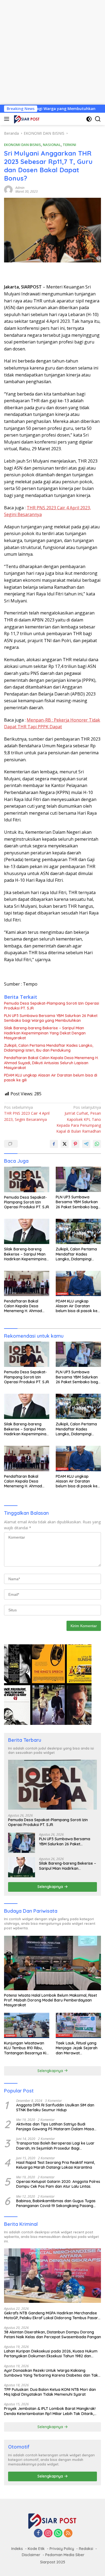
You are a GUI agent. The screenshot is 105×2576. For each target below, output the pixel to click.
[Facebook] (38, 2533)
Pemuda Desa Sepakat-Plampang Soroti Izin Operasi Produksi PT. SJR (52, 1006)
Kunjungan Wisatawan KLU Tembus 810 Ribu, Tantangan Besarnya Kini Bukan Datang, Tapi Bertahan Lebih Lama (27, 2048)
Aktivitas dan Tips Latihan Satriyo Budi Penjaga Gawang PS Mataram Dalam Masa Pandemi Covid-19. (55, 2127)
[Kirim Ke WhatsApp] (97, 1144)
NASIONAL (52, 145)
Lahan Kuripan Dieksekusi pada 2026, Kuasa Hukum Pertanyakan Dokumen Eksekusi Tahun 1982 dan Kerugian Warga (51, 2354)
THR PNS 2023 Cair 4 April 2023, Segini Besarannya (27, 1113)
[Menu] (8, 119)
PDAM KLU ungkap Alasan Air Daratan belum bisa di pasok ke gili (51, 1078)
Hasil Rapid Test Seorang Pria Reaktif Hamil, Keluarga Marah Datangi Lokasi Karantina (55, 2165)
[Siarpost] (26, 119)
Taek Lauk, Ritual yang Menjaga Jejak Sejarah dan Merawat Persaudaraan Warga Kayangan (77, 2048)
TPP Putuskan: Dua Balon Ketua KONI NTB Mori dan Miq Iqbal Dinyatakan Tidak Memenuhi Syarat (50, 2392)
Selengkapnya (51, 1887)
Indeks (17, 2549)
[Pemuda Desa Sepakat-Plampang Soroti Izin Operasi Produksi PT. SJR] (27, 1179)
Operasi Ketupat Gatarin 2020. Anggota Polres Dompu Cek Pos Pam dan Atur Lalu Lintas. (58, 2184)
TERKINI (69, 145)
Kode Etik (36, 2549)
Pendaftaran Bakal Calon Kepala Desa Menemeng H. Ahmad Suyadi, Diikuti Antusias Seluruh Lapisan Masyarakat (51, 1063)
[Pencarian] (98, 119)
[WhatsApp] (58, 2533)
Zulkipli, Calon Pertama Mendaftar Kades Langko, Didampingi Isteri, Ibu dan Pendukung (49, 1048)
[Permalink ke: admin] (8, 189)
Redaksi (86, 2549)
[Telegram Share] (86, 1144)
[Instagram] (48, 2533)
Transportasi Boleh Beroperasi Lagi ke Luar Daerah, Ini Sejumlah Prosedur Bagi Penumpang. (55, 2146)
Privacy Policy (62, 2549)
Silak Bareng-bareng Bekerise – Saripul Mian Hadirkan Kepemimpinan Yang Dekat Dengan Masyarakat (45, 1033)
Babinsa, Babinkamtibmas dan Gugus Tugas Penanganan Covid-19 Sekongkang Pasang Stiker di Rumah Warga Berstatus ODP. (56, 2203)
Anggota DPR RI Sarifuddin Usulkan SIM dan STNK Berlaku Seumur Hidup (55, 2107)
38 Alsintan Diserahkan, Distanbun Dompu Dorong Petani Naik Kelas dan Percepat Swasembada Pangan (52, 2334)
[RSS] (68, 2533)
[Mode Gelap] (89, 119)
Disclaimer (31, 2555)
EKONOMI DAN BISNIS (22, 145)
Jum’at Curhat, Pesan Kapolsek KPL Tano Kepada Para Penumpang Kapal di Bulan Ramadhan (79, 1119)
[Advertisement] (52, 52)
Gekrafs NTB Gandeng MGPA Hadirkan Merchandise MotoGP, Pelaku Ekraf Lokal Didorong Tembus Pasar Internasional (51, 2315)
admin (20, 188)
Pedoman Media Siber (65, 2555)
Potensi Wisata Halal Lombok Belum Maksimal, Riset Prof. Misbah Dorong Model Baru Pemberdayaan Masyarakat (50, 2000)
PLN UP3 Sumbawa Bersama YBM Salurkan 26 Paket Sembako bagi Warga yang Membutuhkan (51, 1018)
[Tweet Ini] (65, 1144)
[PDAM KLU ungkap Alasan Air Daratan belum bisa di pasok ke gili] (78, 1283)
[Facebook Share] (54, 1144)
